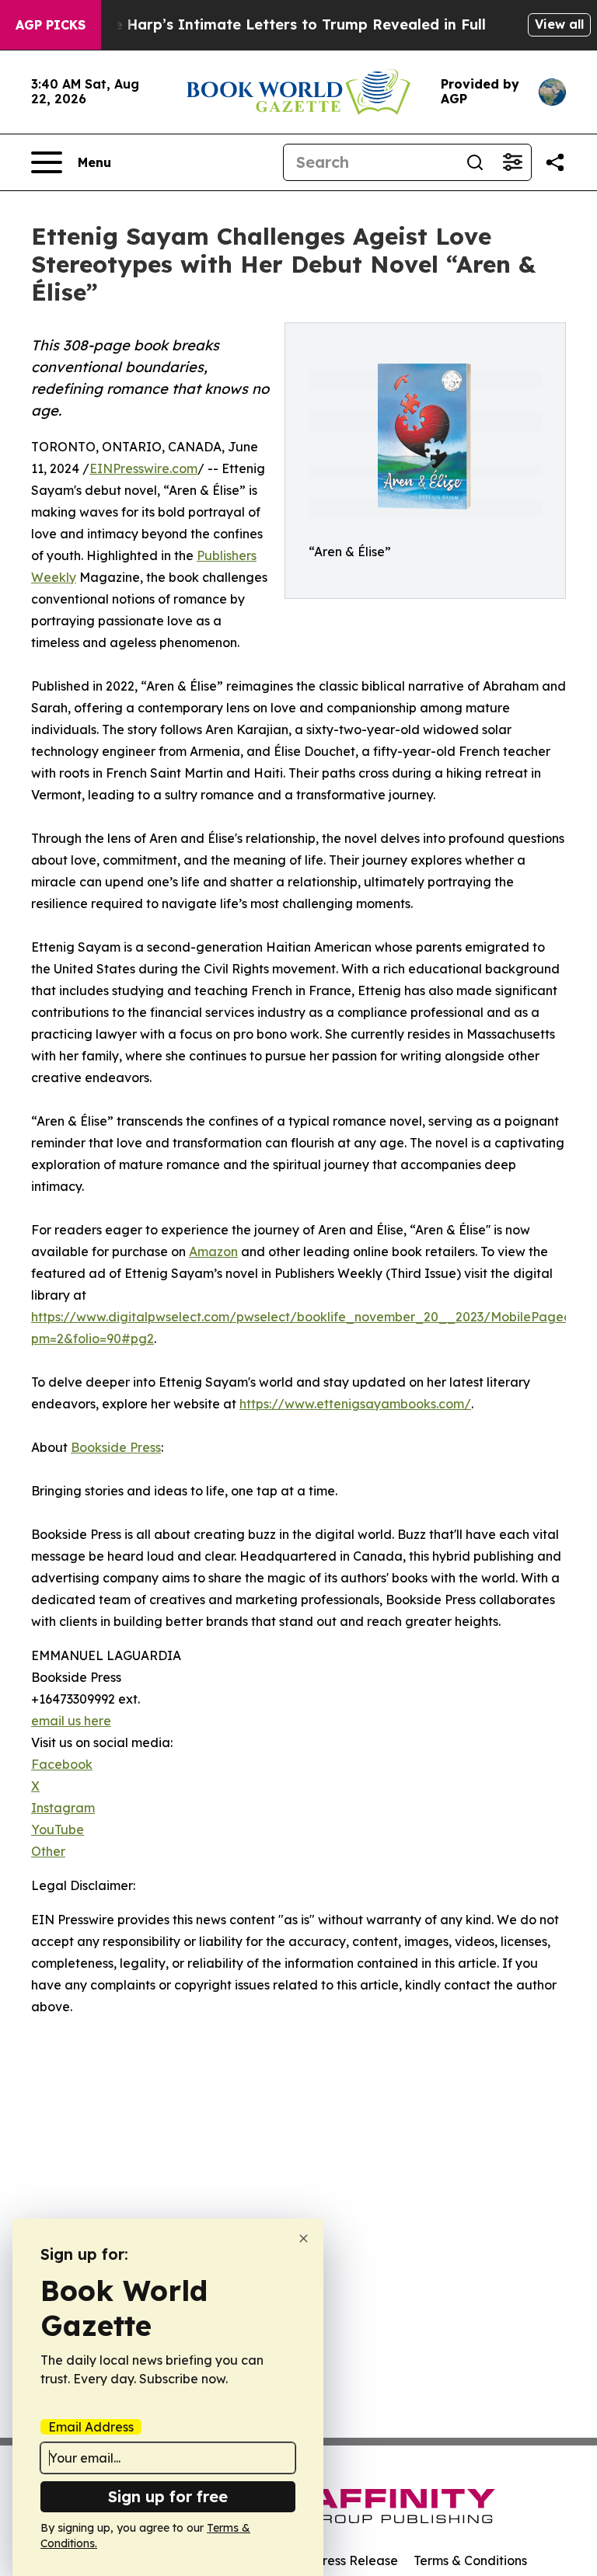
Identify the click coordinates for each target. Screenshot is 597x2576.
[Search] (475, 162)
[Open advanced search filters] (512, 162)
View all (559, 24)
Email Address (91, 2427)
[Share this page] (555, 162)
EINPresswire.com (143, 468)
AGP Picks (51, 25)
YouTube (58, 1829)
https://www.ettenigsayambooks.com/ (355, 1404)
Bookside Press (116, 1447)
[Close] (304, 2238)
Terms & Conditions (470, 2560)
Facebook (62, 1764)
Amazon (213, 1251)
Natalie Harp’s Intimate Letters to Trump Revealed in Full (278, 24)
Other (48, 1851)
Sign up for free (168, 2496)
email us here (71, 1721)
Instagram (63, 1808)
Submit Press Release (334, 2560)
